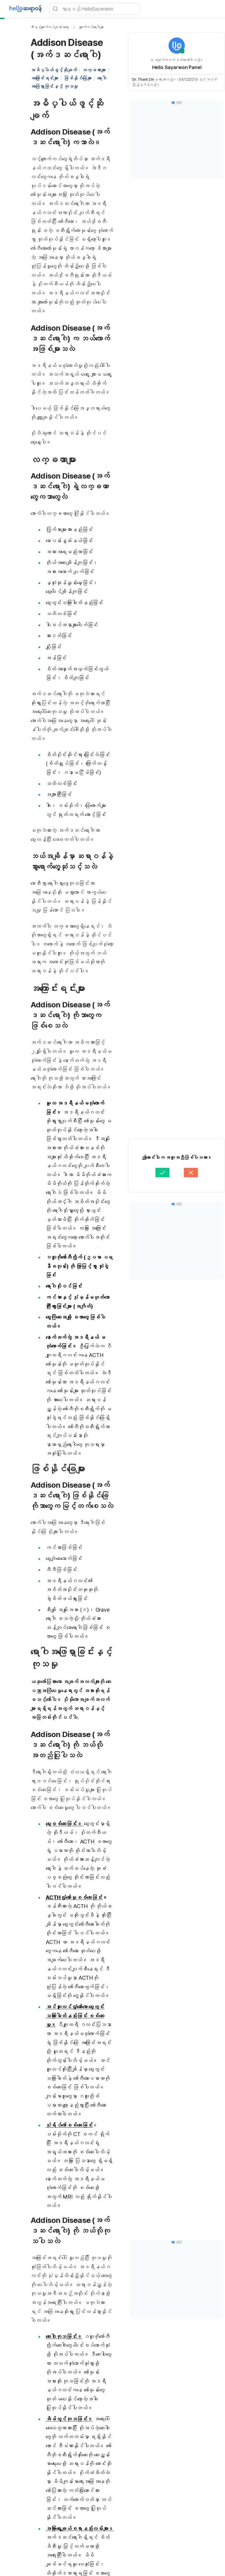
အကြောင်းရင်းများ (44, 78)
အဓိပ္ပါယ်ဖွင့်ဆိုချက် (54, 70)
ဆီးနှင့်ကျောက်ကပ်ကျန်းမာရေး (50, 27)
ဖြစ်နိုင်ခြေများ (78, 78)
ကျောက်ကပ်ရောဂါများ (92, 27)
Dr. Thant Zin (143, 79)
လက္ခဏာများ (94, 70)
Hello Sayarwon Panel (177, 67)
